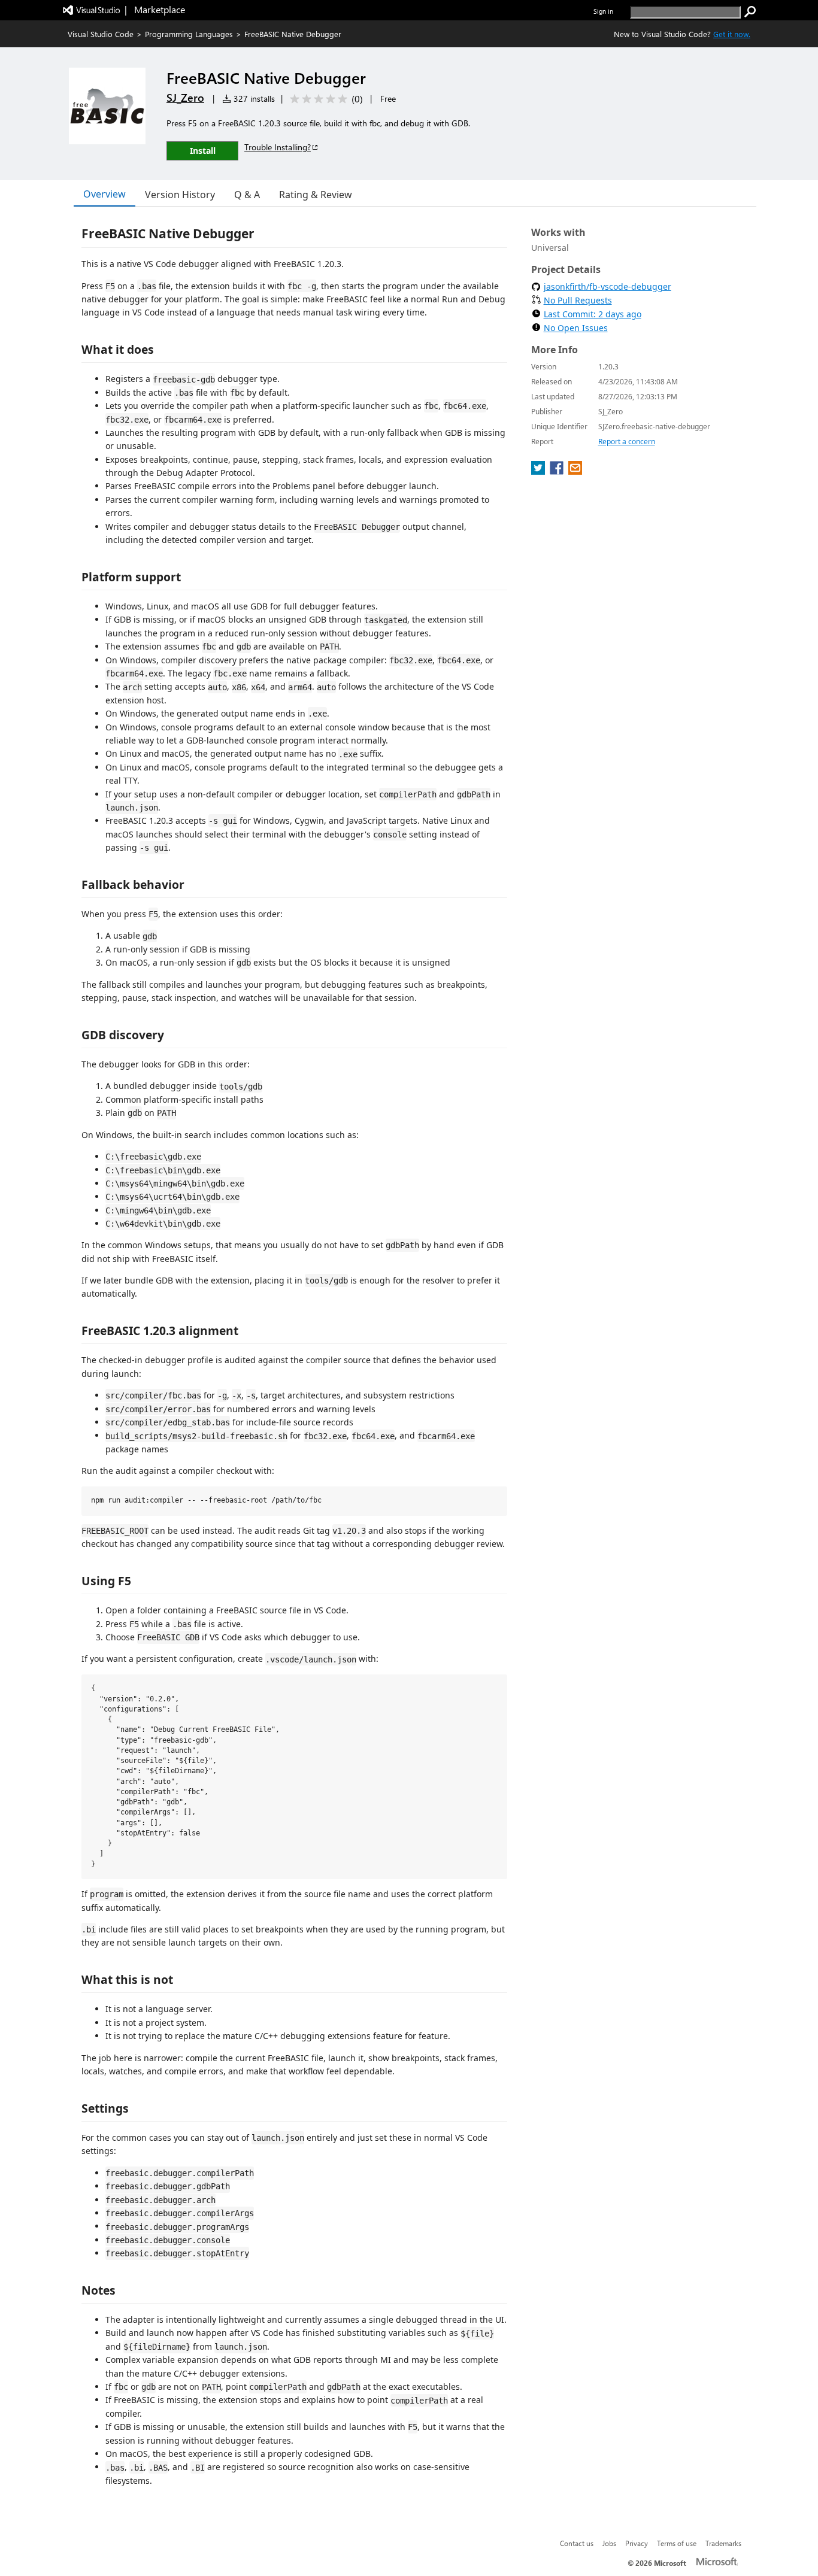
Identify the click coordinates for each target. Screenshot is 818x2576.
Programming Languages (189, 34)
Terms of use (677, 2543)
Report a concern (627, 442)
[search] (750, 12)
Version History (180, 195)
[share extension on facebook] (558, 471)
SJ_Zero (185, 98)
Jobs (609, 2543)
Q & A (247, 195)
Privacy (637, 2543)
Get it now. (732, 34)
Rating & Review (316, 195)
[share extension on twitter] (539, 471)
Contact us (577, 2543)
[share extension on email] (575, 471)
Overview (104, 194)
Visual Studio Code (101, 34)
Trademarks (723, 2543)
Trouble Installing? (278, 147)
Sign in (603, 11)
